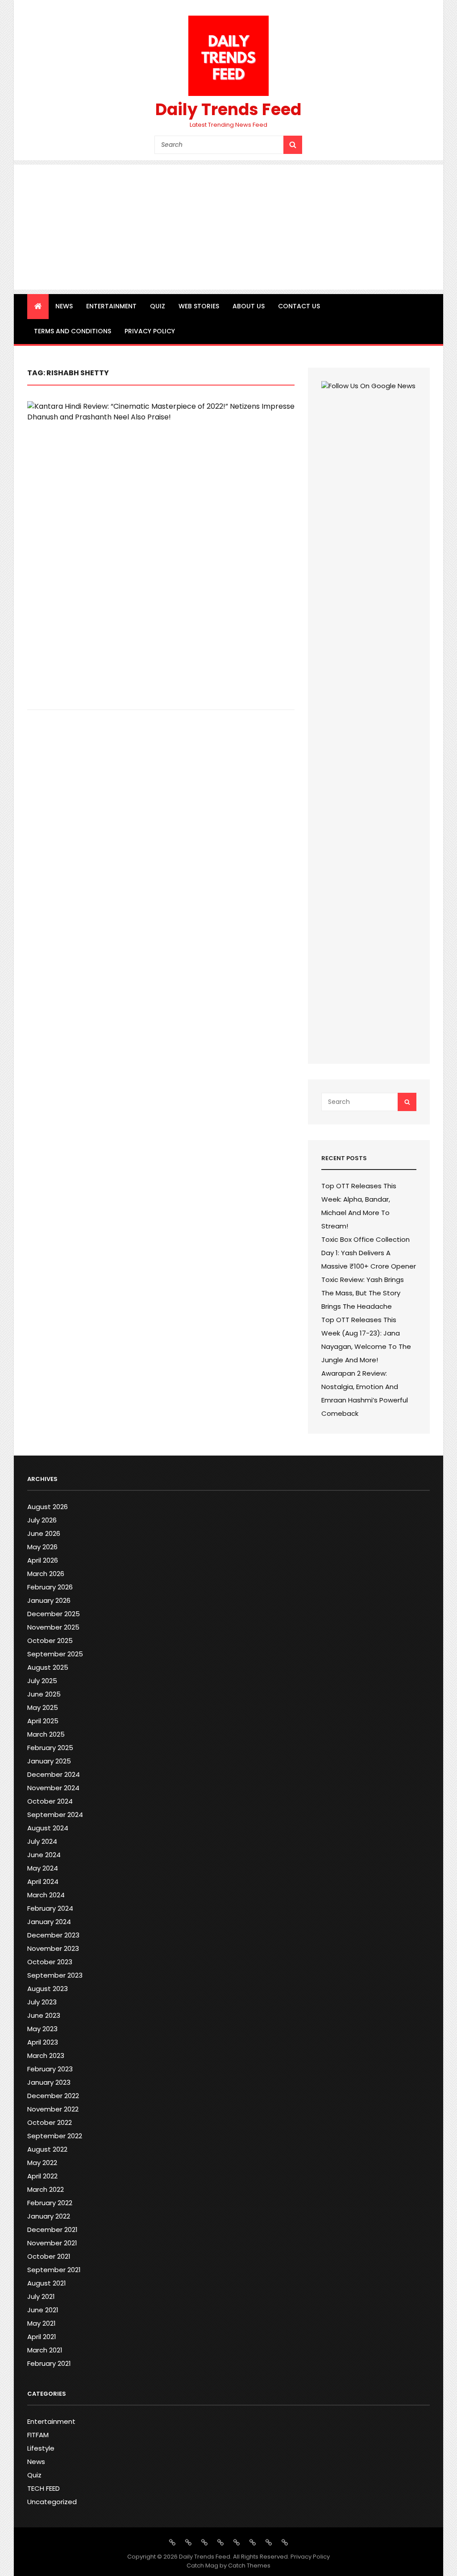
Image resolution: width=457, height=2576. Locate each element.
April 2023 (43, 2042)
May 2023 (42, 2029)
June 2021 (43, 2310)
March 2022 (46, 2189)
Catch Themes (249, 2566)
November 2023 (53, 1948)
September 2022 (55, 2136)
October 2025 (50, 1641)
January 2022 (49, 2216)
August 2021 (47, 2283)
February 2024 (50, 1908)
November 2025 (53, 1627)
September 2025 (55, 1654)
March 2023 (46, 2055)
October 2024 (50, 1801)
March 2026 (46, 1574)
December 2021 (52, 2230)
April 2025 (43, 1721)
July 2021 (41, 2296)
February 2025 (50, 1748)
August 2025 (48, 1667)
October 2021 (49, 2256)
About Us (249, 306)
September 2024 (55, 1815)
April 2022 (42, 2176)
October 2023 (50, 1962)
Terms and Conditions (73, 331)
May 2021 (42, 2323)
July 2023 (42, 2002)
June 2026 (44, 1533)
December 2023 (53, 1935)
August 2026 (48, 1507)
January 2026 (49, 1600)
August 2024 (48, 1828)
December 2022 (53, 2096)
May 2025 (43, 1707)
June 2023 (44, 2015)
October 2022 (50, 2122)
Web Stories (199, 306)
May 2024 (43, 1868)
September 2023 (55, 1975)
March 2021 (45, 2350)
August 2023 (48, 1989)
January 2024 (49, 1922)
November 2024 (53, 1788)
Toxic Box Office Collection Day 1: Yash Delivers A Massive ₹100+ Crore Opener (369, 1253)
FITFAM (38, 2435)
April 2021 (42, 2337)
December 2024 (54, 1774)
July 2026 (42, 1520)
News (64, 306)
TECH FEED (44, 2488)
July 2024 (42, 1841)
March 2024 (46, 1895)
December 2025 (54, 1614)
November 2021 (52, 2243)
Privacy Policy (150, 331)
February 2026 (50, 1587)
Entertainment (111, 306)
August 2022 (47, 2149)
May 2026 (42, 1547)
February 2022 (50, 2203)
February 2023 (50, 2069)
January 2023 (49, 2082)
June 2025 (44, 1694)
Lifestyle (41, 2448)
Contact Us (299, 306)
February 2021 (49, 2363)
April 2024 (43, 1881)
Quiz (158, 306)
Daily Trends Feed (228, 110)
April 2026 (43, 1560)
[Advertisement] (229, 227)
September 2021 (54, 2270)
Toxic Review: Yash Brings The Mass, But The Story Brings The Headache (363, 1293)
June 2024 (44, 1855)
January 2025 (49, 1761)
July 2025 (42, 1681)
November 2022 (53, 2109)
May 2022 (42, 2163)
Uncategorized (52, 2502)
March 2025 (46, 1734)
